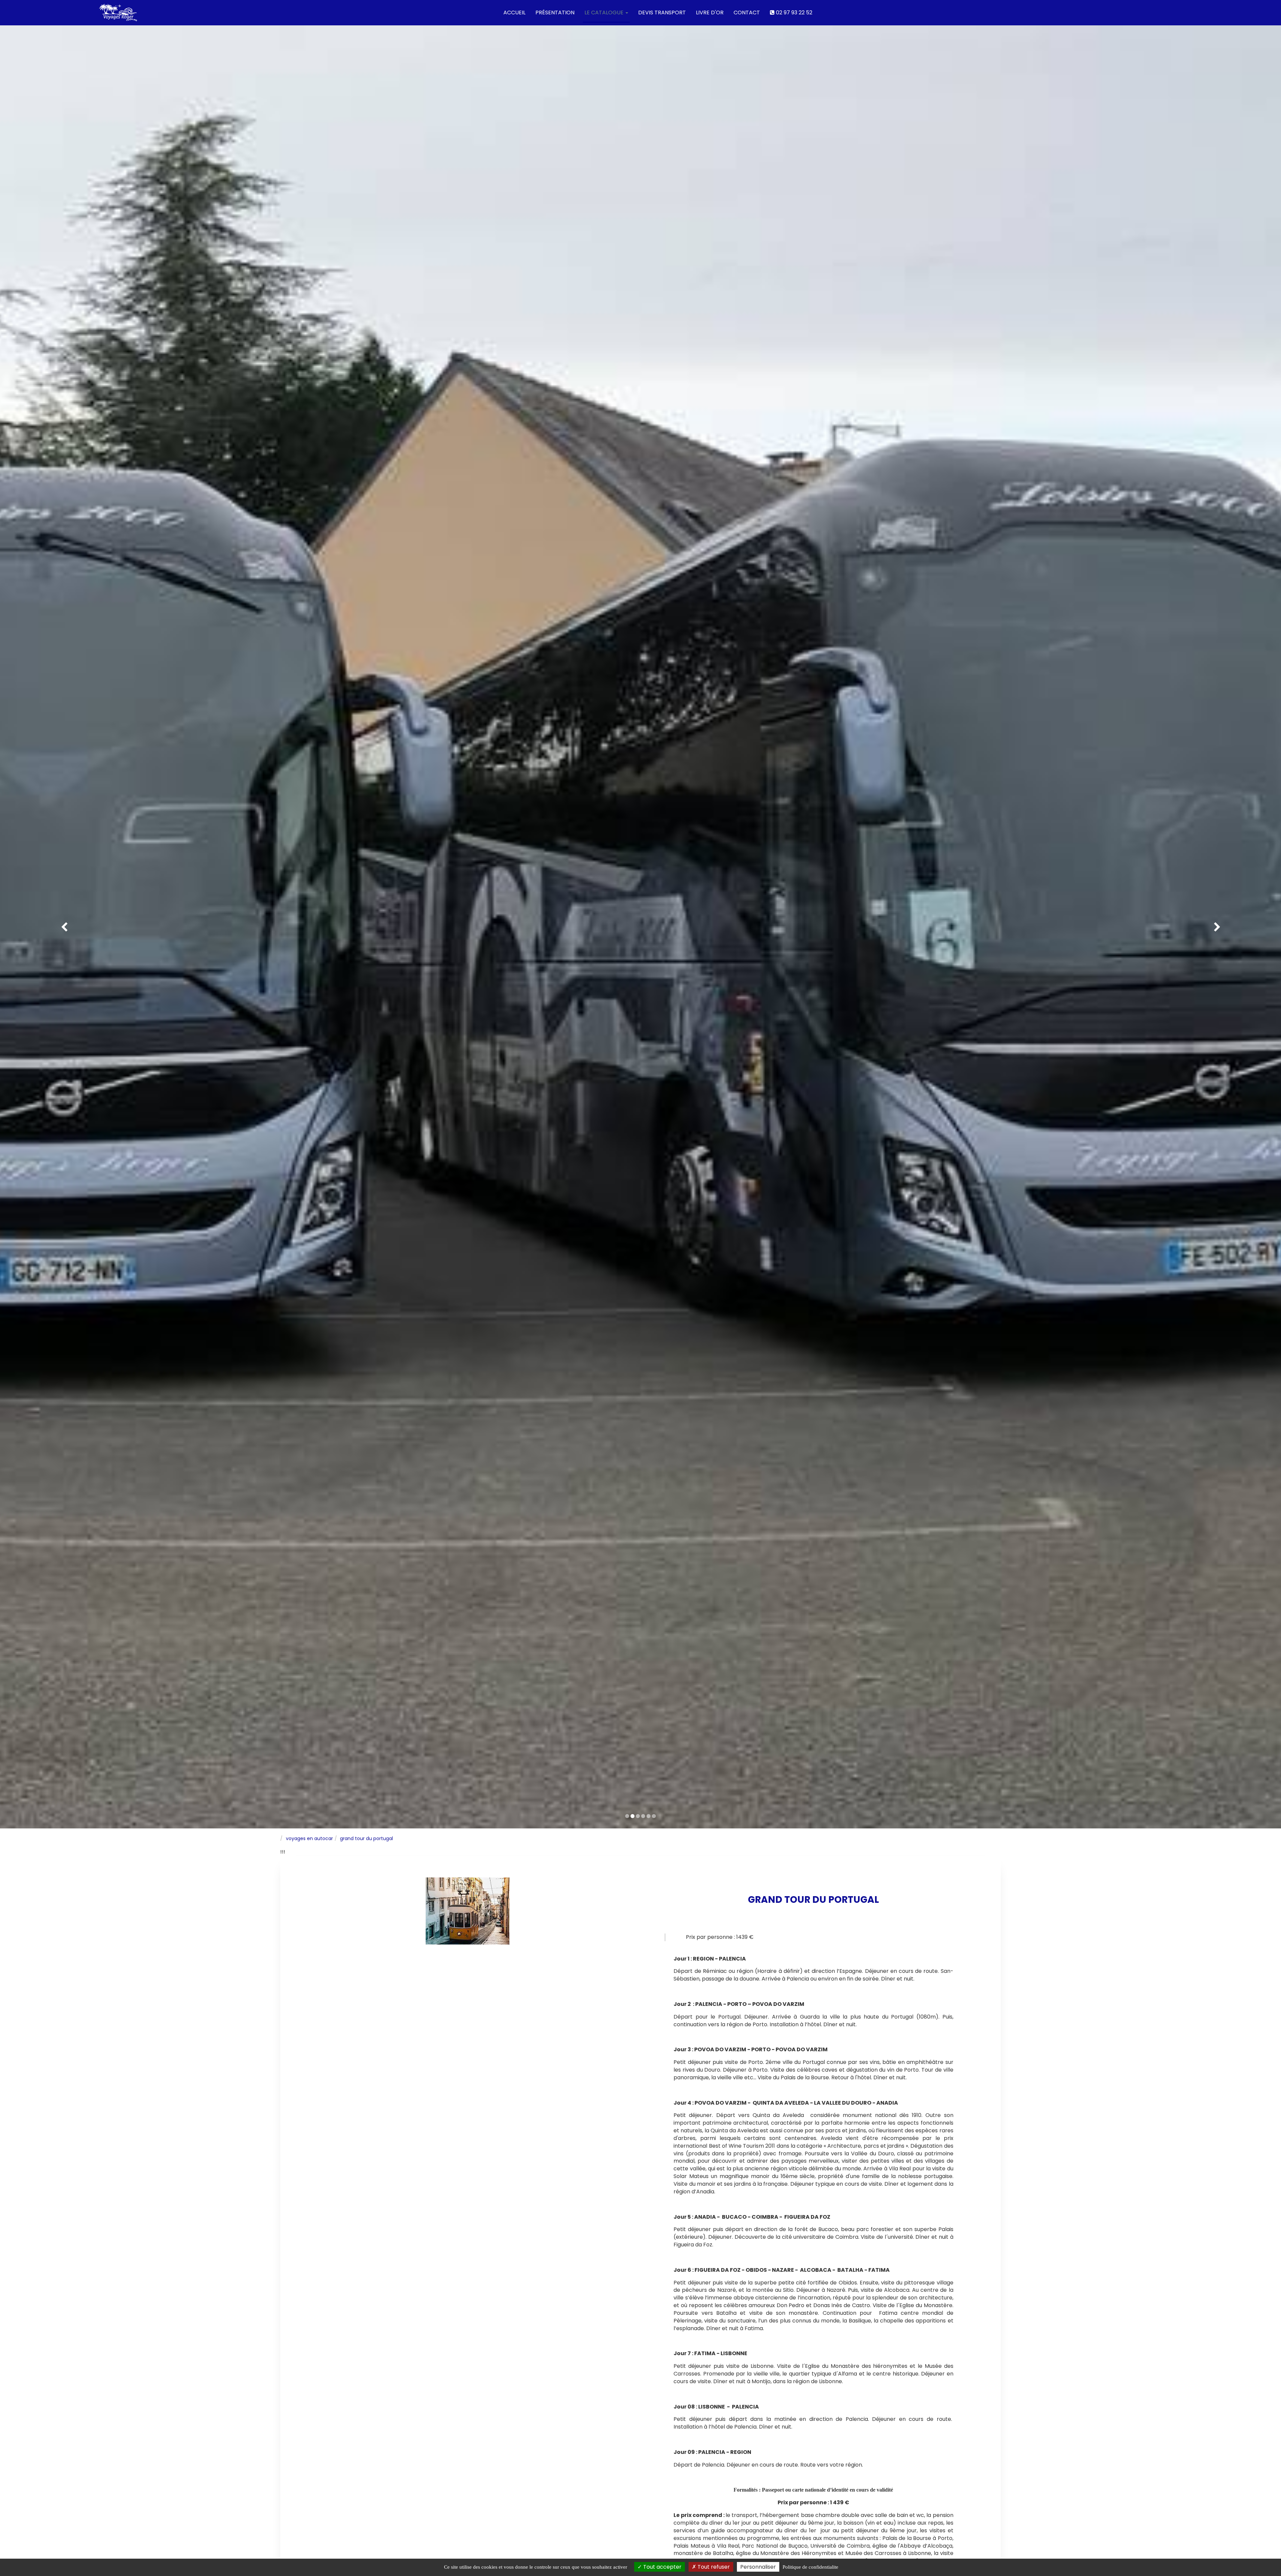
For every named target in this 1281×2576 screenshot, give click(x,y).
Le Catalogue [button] (605, 13)
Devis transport (662, 13)
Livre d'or (710, 13)
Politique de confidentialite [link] (810, 2567)
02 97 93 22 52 (793, 13)
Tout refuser (713, 2567)
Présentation (555, 13)
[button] (64, 927)
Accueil (514, 13)
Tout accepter (662, 2567)
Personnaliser (758, 2567)
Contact (747, 13)
